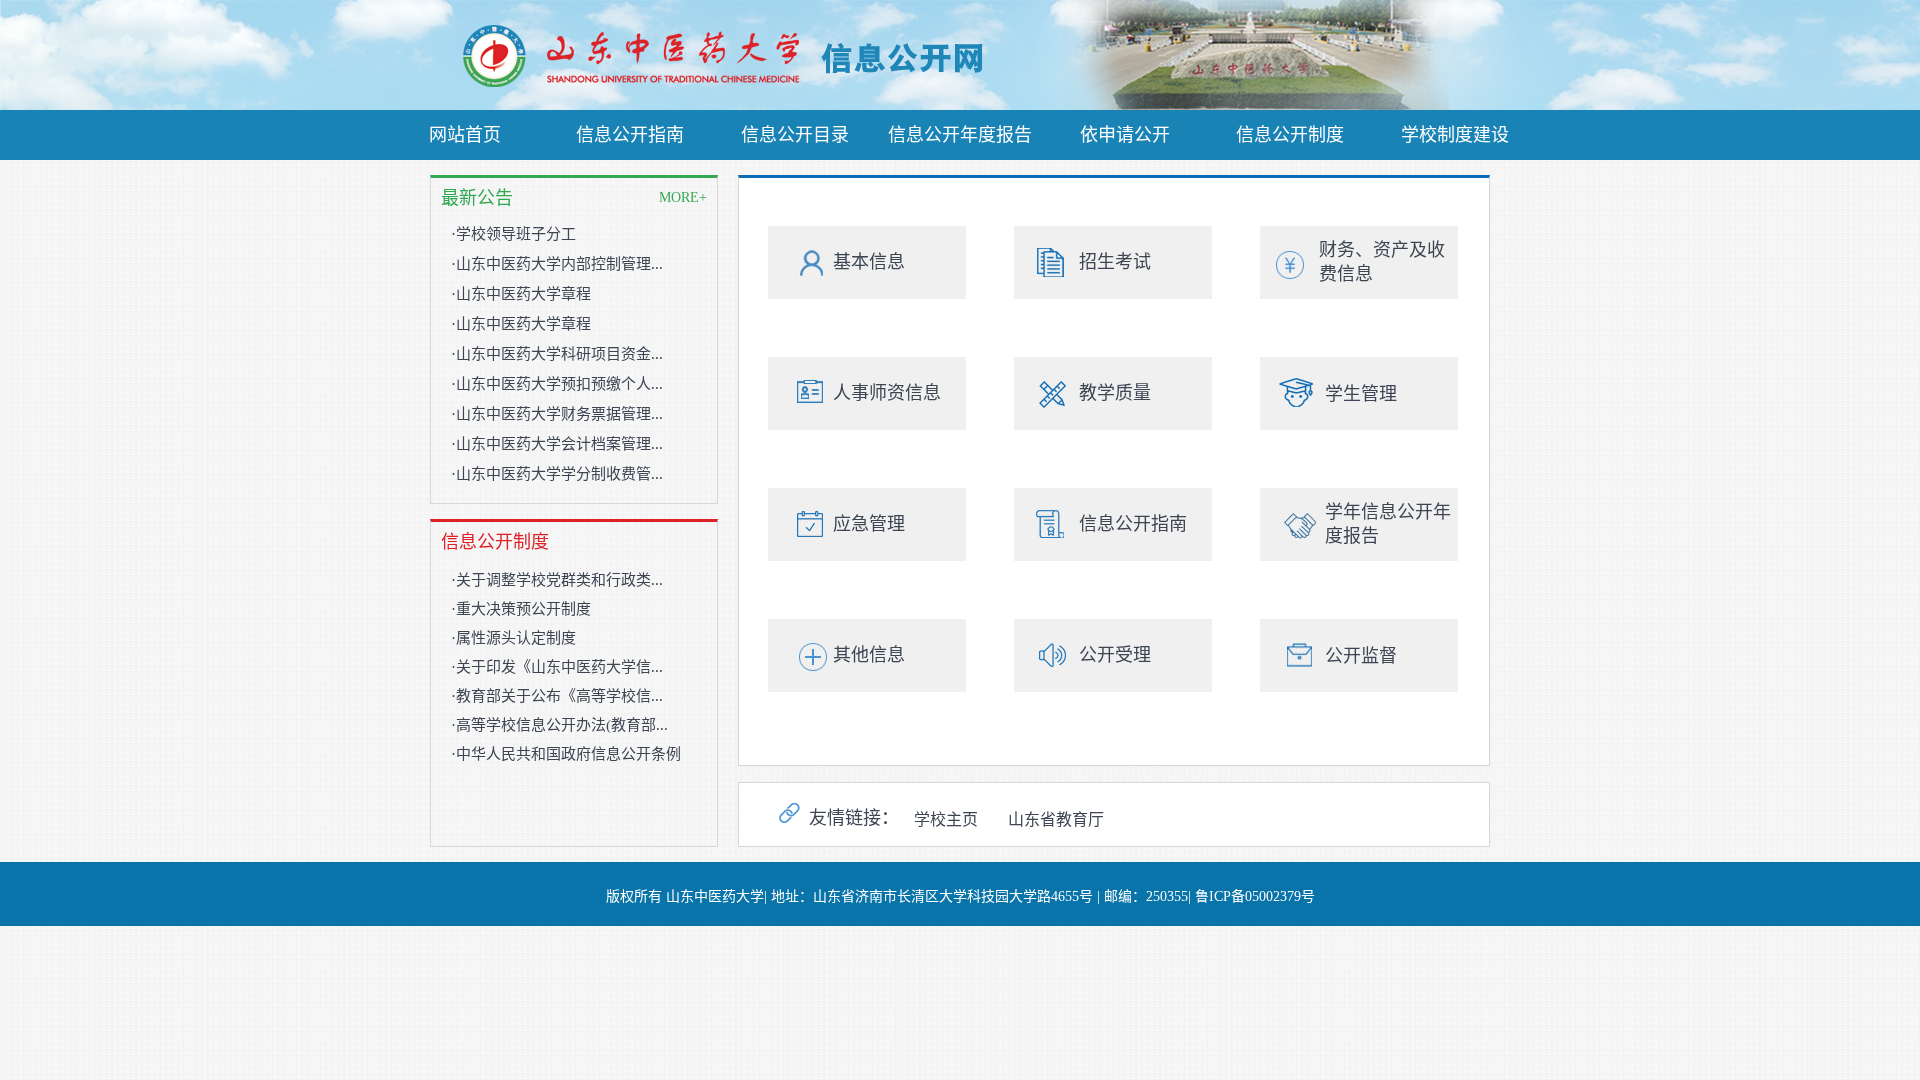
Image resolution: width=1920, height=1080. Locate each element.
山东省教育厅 (1056, 819)
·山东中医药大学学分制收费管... (557, 474)
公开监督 (1361, 656)
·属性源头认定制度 (513, 638)
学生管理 (1361, 394)
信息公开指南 (1133, 524)
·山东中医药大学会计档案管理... (557, 444)
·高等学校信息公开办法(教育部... (559, 725)
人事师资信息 (887, 393)
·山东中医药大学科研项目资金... (557, 354)
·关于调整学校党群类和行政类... (557, 580)
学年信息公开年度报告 (1388, 524)
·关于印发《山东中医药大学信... (557, 667)
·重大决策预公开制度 (521, 609)
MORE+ (683, 197)
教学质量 (1115, 393)
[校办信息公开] (742, 85)
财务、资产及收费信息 (1382, 262)
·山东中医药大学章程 (521, 294)
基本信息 (869, 262)
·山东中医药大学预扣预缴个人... (557, 384)
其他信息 (869, 655)
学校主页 (946, 819)
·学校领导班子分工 (513, 234)
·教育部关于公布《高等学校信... (557, 696)
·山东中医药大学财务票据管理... (557, 414)
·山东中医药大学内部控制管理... (557, 264)
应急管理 (869, 524)
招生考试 (1115, 262)
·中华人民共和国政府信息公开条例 (566, 754)
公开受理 (1115, 655)
